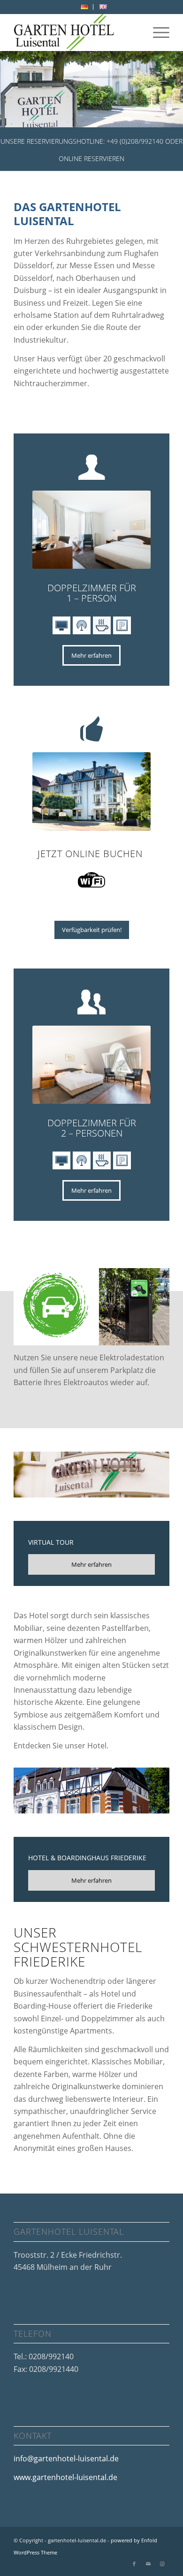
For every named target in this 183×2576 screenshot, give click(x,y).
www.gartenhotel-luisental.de (65, 2477)
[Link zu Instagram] (162, 2564)
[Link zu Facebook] (134, 2564)
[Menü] (156, 32)
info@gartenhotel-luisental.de (66, 2459)
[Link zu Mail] (148, 2564)
